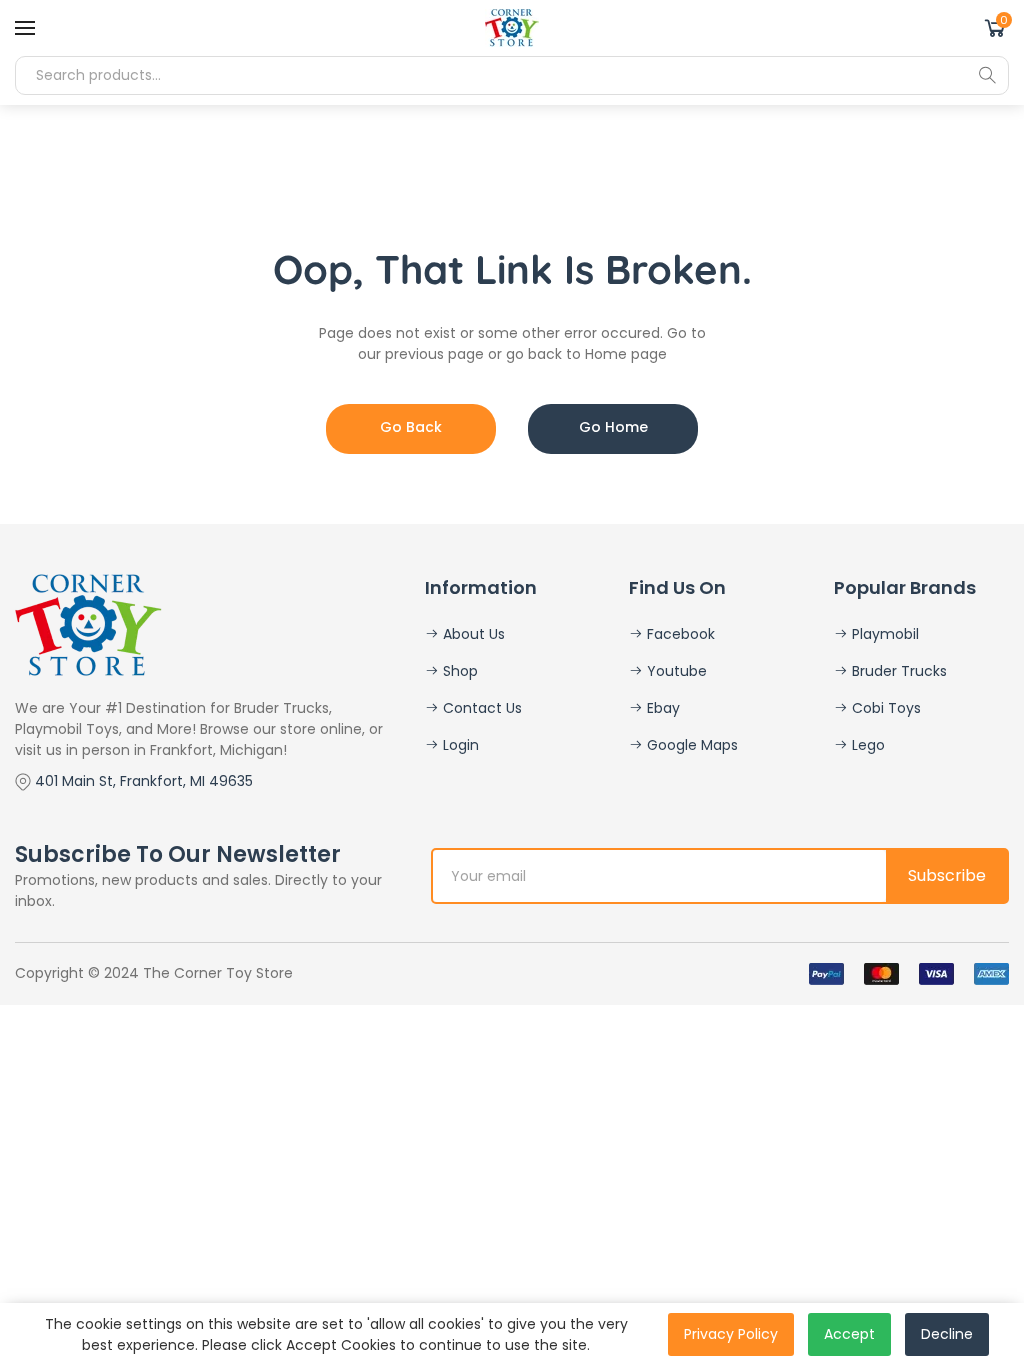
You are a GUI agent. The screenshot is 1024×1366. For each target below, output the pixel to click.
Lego (866, 745)
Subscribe (947, 875)
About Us (472, 634)
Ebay (661, 708)
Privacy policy (731, 1334)
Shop (458, 671)
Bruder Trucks (897, 671)
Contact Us (480, 708)
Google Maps (690, 745)
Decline (947, 1334)
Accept (849, 1334)
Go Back (411, 427)
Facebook (679, 634)
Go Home (613, 427)
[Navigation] (25, 28)
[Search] (987, 75)
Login (459, 745)
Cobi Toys (884, 708)
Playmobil (883, 634)
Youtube (675, 671)
